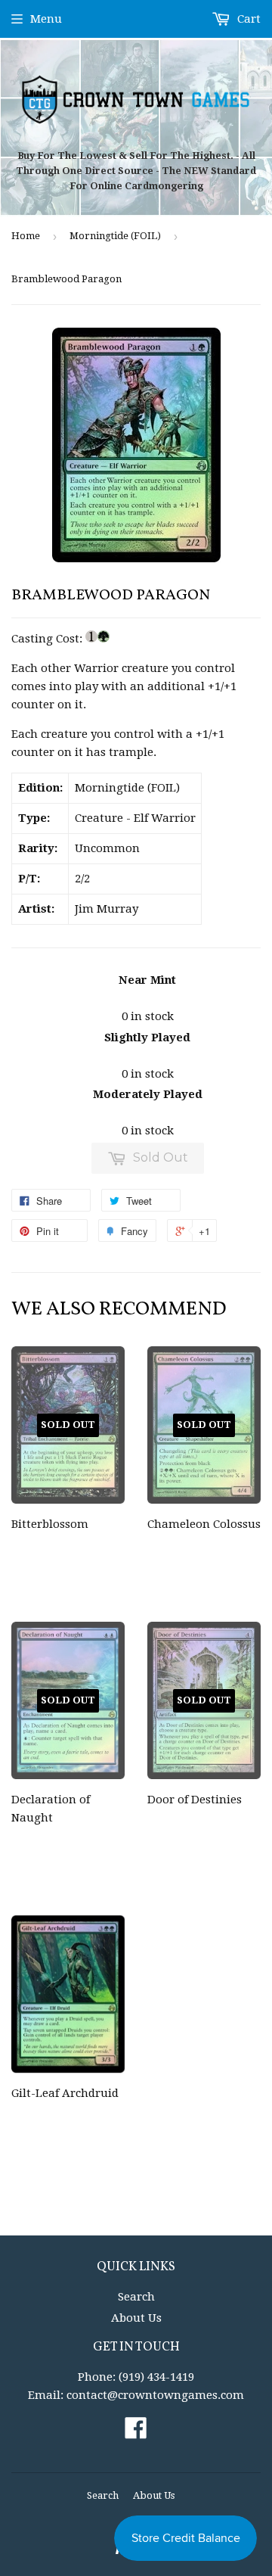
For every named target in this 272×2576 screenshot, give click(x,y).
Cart (247, 19)
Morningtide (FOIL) (115, 236)
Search (136, 2297)
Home (26, 236)
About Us (136, 2318)
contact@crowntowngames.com (155, 2395)
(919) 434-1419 (156, 2377)
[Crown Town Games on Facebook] (136, 2433)
